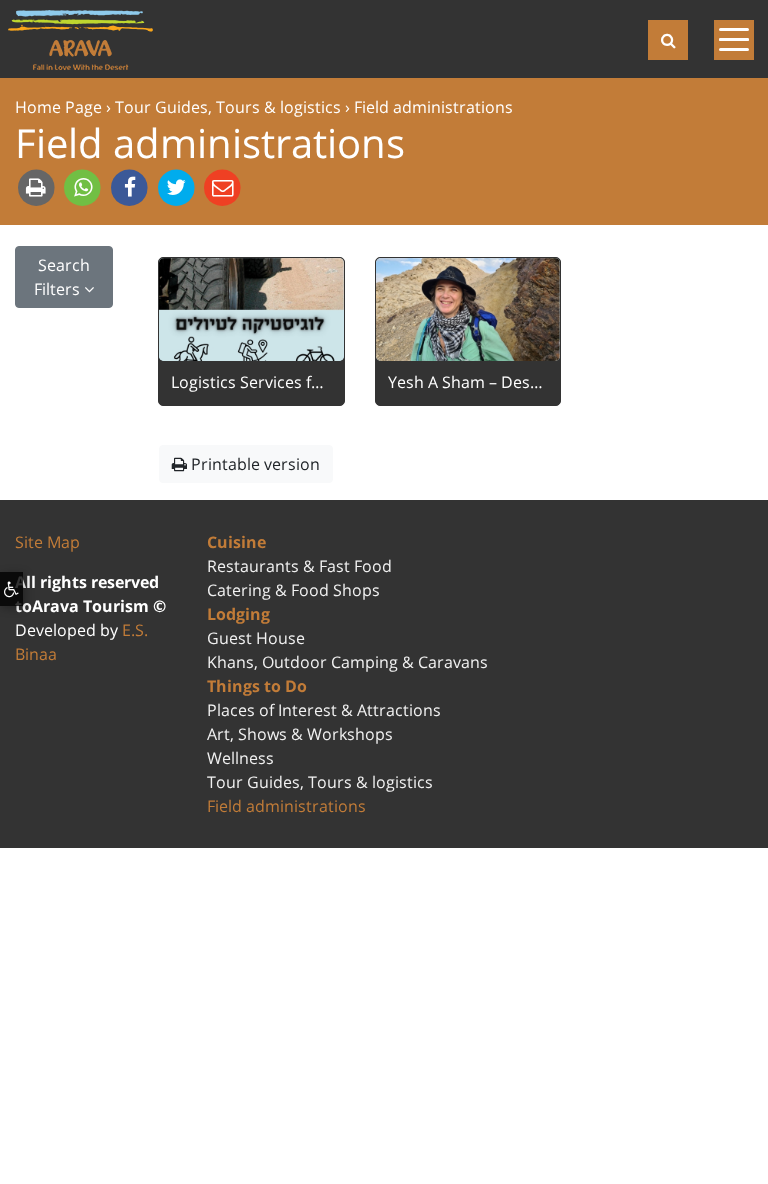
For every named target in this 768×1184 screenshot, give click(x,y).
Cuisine (236, 542)
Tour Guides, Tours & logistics (320, 782)
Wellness (240, 758)
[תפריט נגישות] (11, 589)
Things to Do (257, 686)
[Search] (668, 40)
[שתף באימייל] (223, 187)
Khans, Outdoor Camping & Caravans (347, 662)
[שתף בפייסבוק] (131, 187)
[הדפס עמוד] (38, 187)
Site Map (47, 542)
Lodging (238, 614)
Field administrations (286, 806)
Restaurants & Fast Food (299, 566)
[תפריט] (728, 39)
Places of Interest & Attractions (324, 710)
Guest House (256, 638)
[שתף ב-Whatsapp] (85, 187)
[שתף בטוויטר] (178, 187)
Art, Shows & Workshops (300, 734)
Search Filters (62, 277)
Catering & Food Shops (293, 590)
